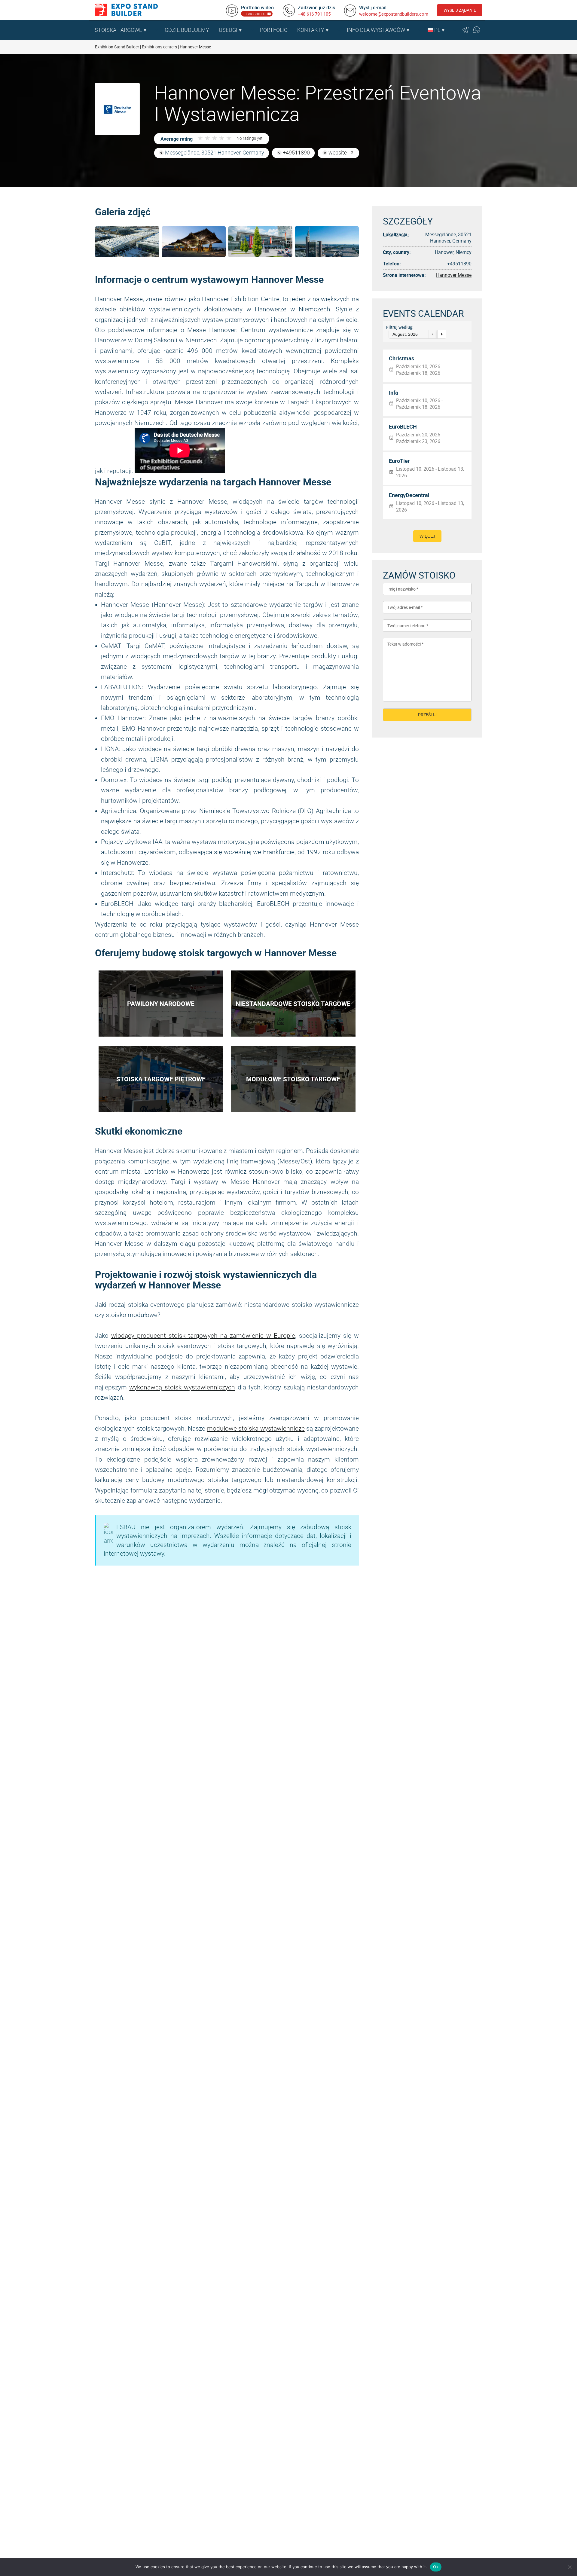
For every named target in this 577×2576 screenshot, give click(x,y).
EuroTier (399, 461)
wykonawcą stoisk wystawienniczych (182, 1387)
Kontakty (311, 30)
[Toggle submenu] (157, 30)
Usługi (228, 30)
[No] (569, 2567)
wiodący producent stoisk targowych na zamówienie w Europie (203, 1336)
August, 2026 (405, 334)
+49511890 (296, 153)
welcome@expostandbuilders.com (394, 14)
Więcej (427, 536)
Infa (394, 393)
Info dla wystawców (376, 30)
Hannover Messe (454, 275)
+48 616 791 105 (314, 14)
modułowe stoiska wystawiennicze (256, 1429)
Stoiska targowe (118, 30)
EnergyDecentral (409, 495)
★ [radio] (200, 138)
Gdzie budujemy (187, 30)
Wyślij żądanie (460, 10)
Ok (436, 2567)
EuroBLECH (403, 427)
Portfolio (274, 30)
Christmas (401, 359)
